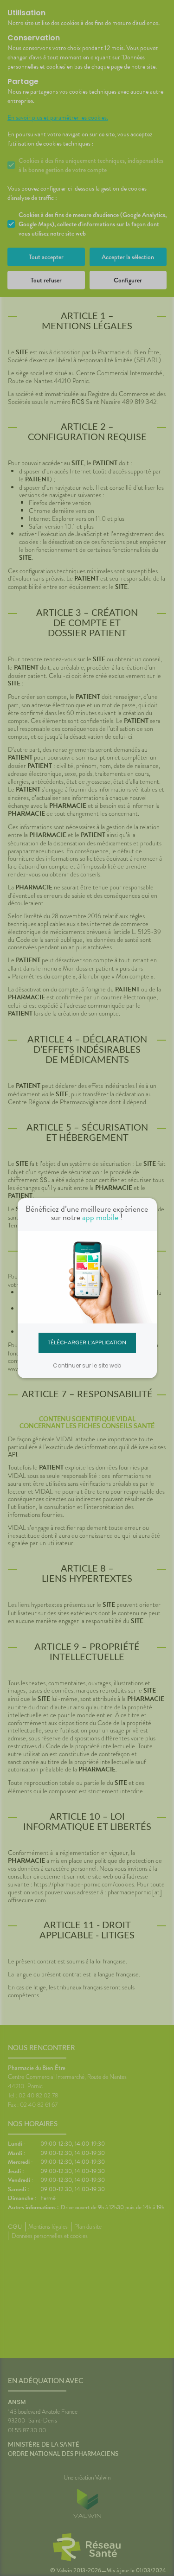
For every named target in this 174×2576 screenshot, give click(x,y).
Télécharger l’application (87, 1342)
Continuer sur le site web (87, 1365)
